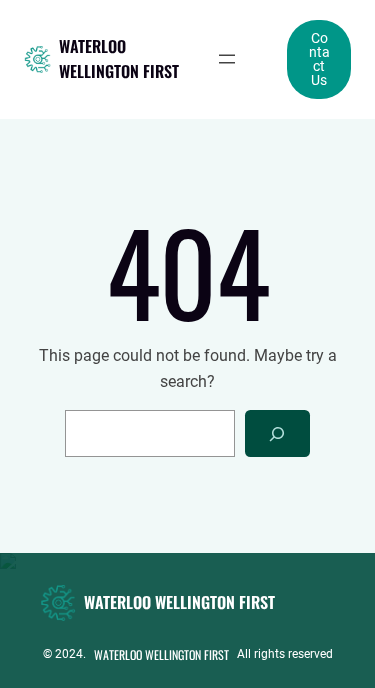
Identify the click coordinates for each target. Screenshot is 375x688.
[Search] (277, 433)
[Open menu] (227, 59)
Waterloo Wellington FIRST (119, 59)
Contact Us (319, 59)
